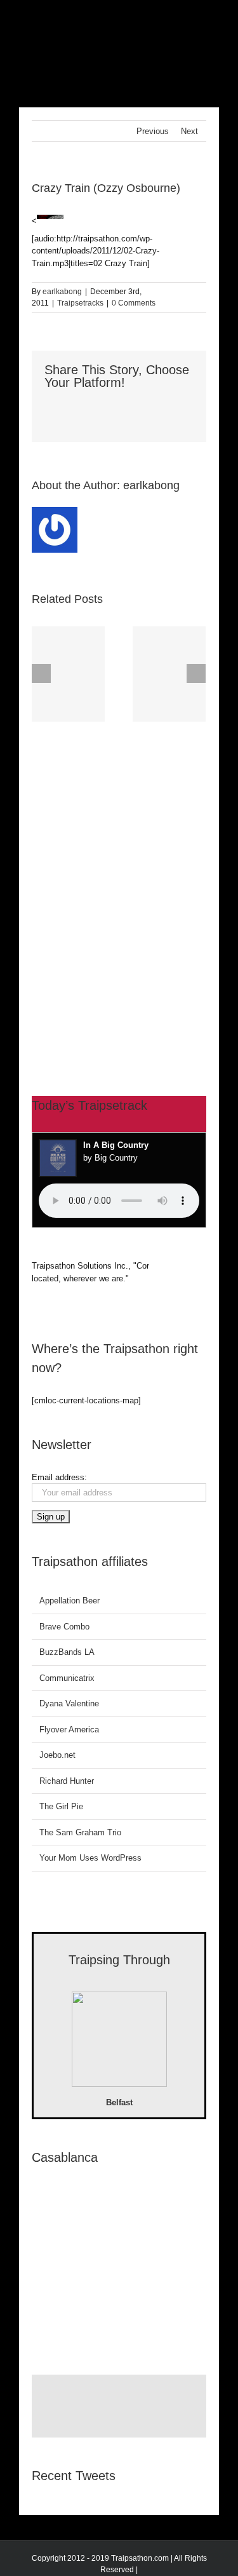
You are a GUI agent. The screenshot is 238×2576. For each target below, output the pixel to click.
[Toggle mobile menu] (214, 19)
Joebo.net (57, 1755)
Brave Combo (64, 1627)
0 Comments (134, 303)
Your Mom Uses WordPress (90, 1858)
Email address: (59, 1477)
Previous (153, 131)
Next (189, 131)
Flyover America (69, 1730)
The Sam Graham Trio (80, 1832)
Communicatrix (67, 1678)
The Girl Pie (61, 1806)
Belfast (119, 2102)
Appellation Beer (69, 1601)
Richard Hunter (67, 1781)
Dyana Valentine (69, 1703)
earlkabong (62, 292)
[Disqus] (119, 885)
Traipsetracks (80, 303)
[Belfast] (119, 2041)
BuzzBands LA (67, 1652)
